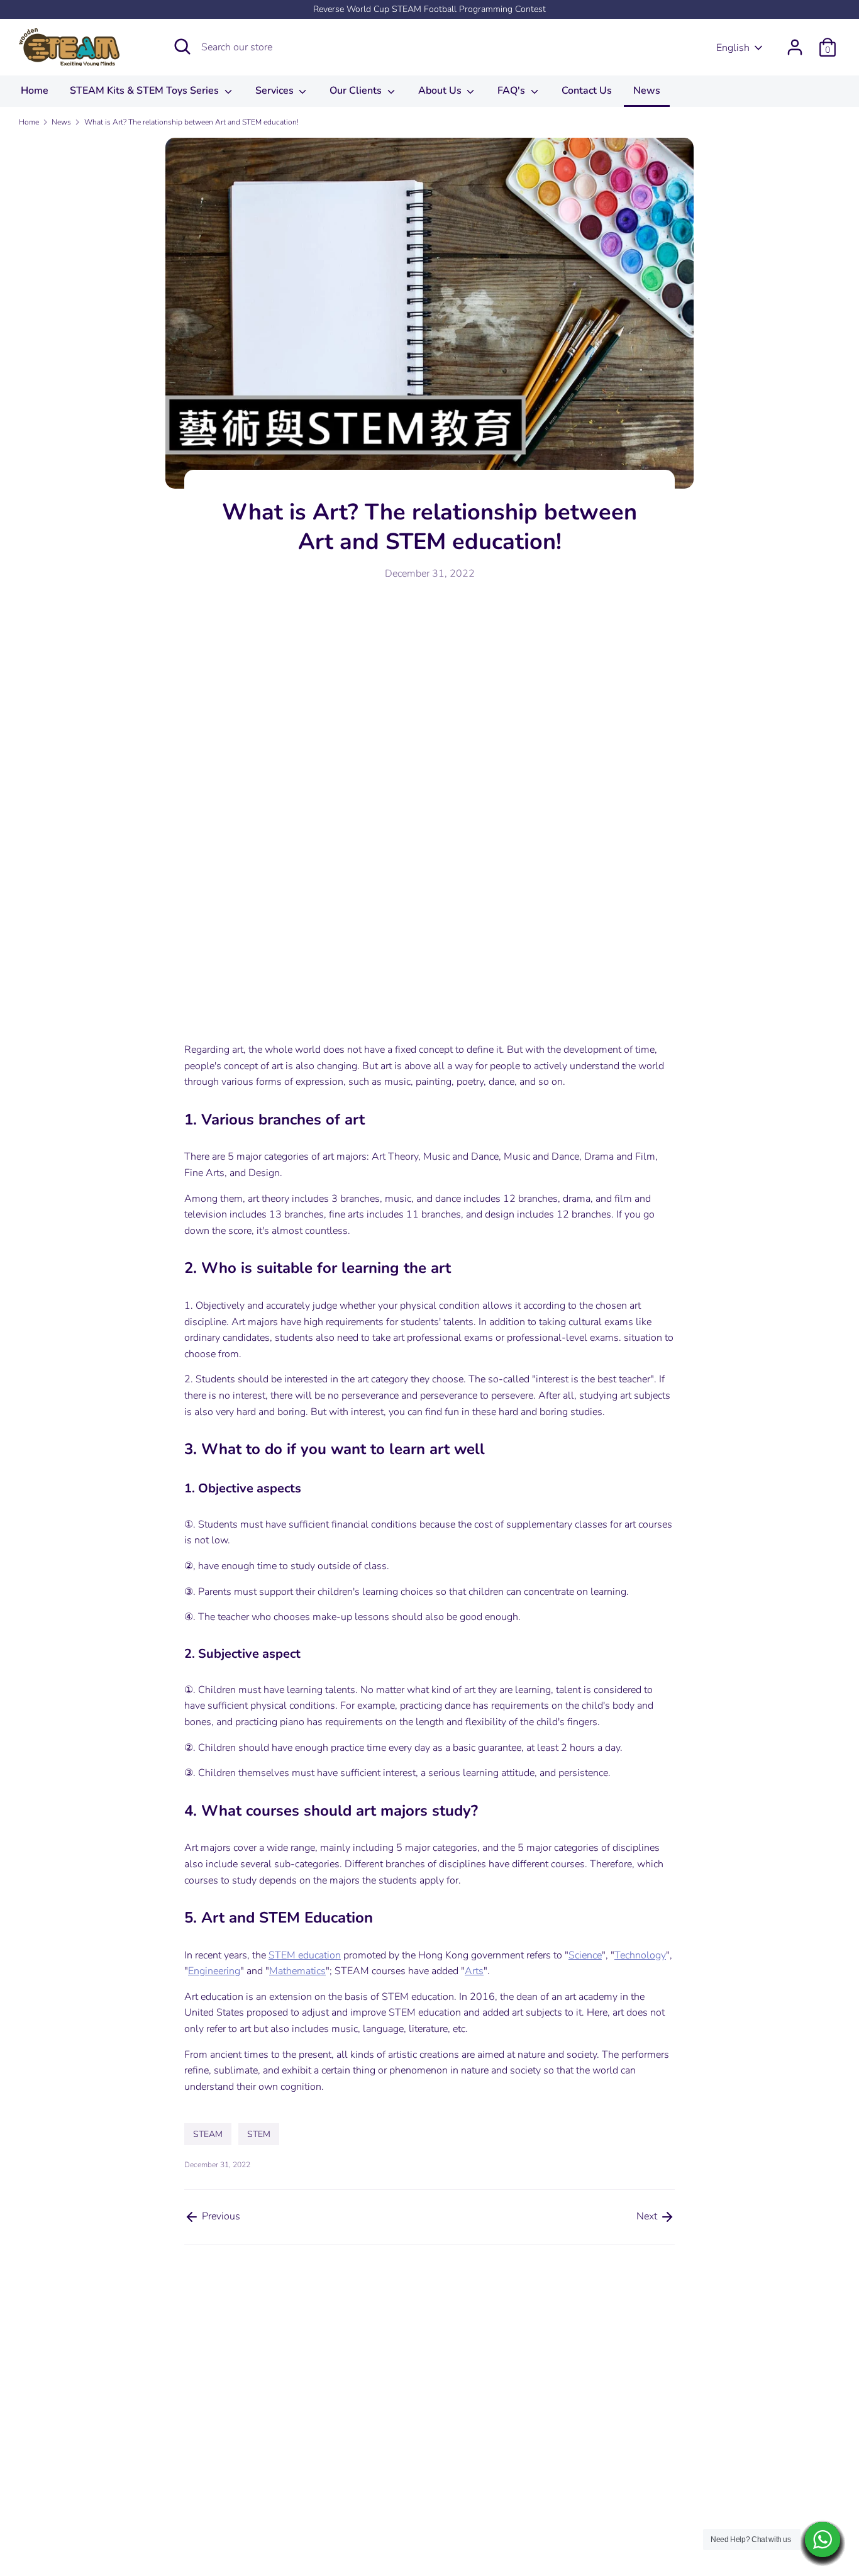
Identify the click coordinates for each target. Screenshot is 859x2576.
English (733, 48)
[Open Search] (182, 47)
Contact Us (587, 91)
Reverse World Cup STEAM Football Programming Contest (429, 9)
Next (648, 2216)
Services (276, 91)
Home (35, 91)
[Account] (795, 42)
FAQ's (513, 91)
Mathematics (297, 1971)
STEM (259, 2134)
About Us (441, 91)
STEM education (305, 1955)
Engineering (214, 1971)
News (647, 91)
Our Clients (357, 91)
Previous (220, 2216)
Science (585, 1955)
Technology (640, 1955)
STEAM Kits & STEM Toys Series (146, 91)
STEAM (208, 2134)
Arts (474, 1971)
